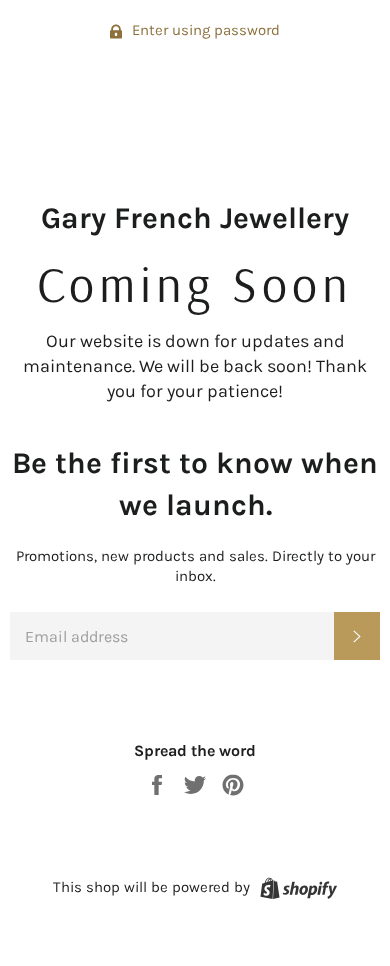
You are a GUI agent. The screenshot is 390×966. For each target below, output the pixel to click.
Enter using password (204, 30)
